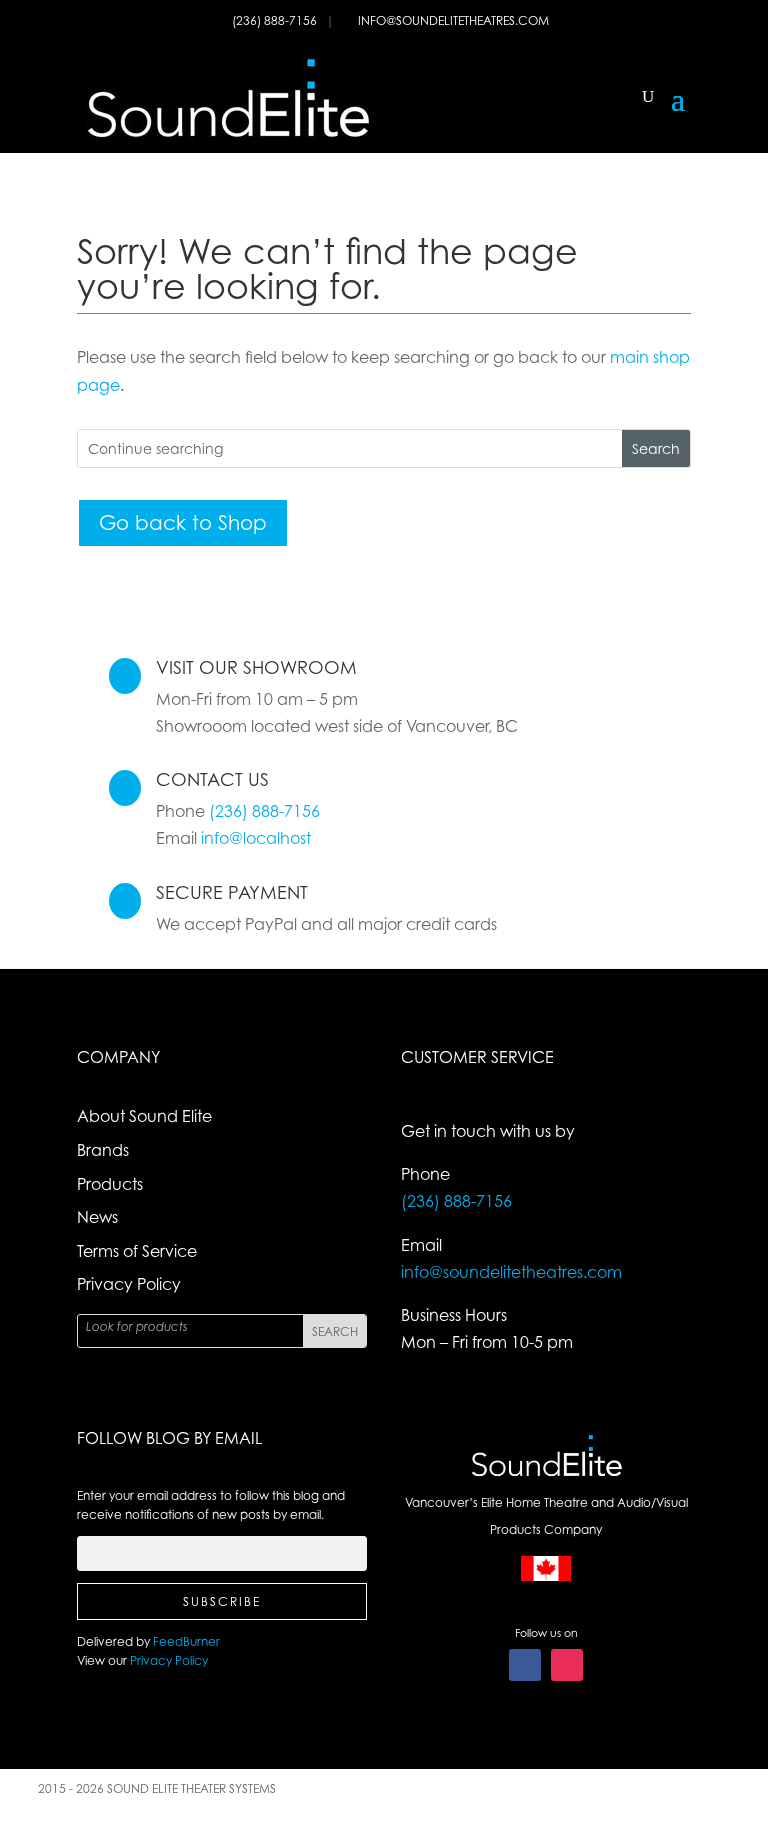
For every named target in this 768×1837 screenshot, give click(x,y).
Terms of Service (137, 1251)
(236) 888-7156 (276, 20)
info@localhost (256, 838)
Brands (103, 1150)
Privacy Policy (129, 1284)
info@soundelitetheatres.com (453, 20)
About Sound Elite (144, 1116)
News (97, 1217)
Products (110, 1184)
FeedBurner (186, 1641)
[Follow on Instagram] (567, 1665)
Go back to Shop (183, 522)
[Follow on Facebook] (525, 1665)
